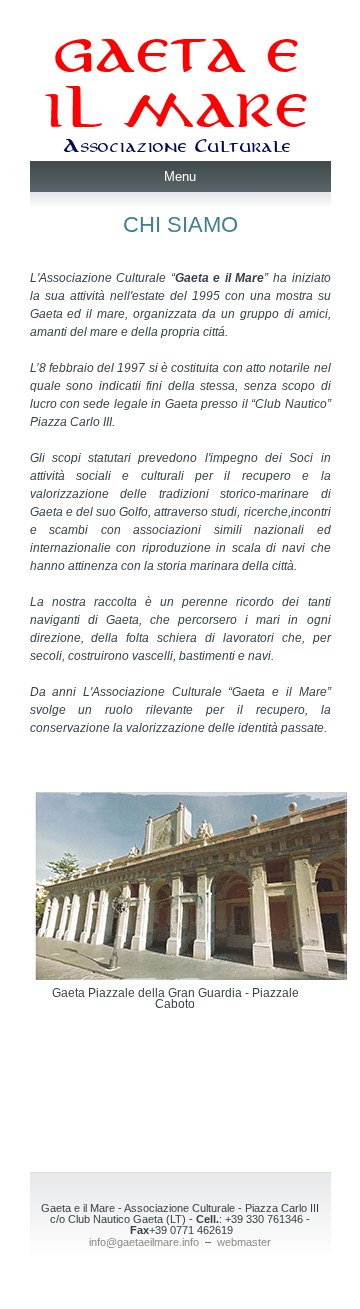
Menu (180, 176)
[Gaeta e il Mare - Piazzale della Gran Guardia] (191, 975)
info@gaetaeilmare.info (144, 1242)
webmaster (244, 1242)
